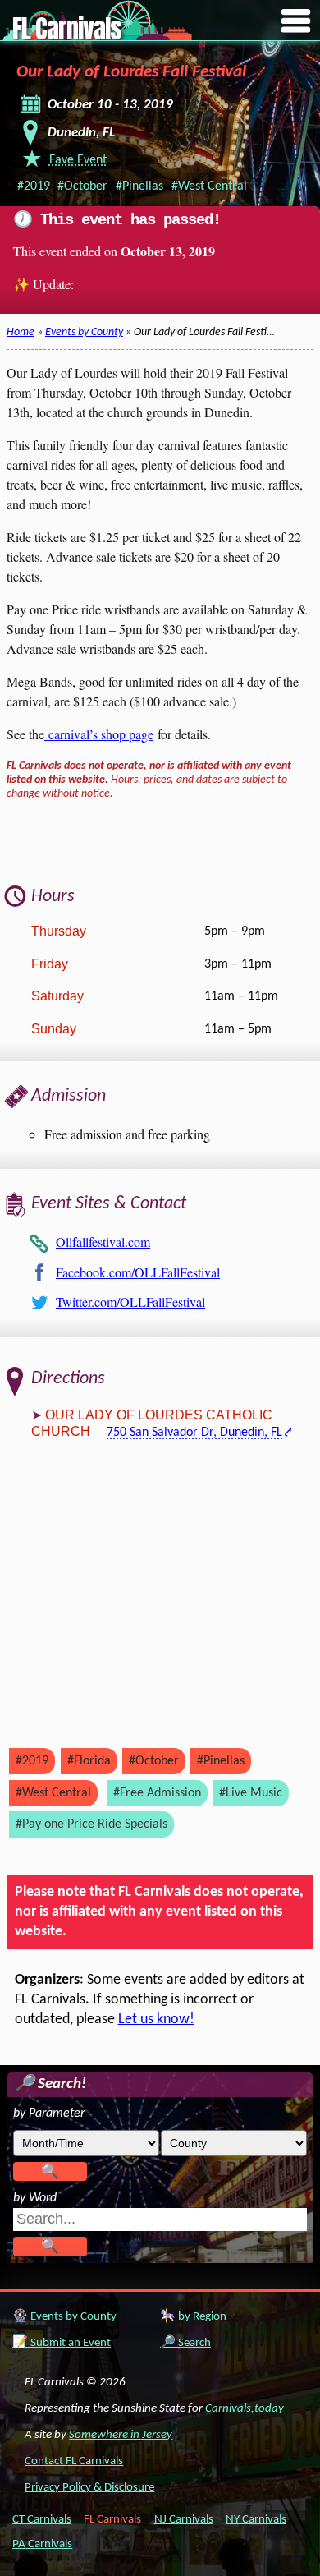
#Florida (89, 1761)
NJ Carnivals (184, 2520)
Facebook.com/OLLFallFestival (138, 1272)
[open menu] (296, 22)
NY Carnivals (256, 2520)
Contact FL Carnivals (74, 2461)
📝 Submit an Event (62, 2343)
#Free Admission (157, 1793)
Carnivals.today (245, 2409)
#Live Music (251, 1793)
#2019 (34, 186)
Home (21, 332)
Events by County (84, 332)
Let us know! (156, 2019)
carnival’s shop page (99, 734)
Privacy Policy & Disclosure (89, 2488)
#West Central (209, 186)
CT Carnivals (42, 2520)
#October (82, 186)
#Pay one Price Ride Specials (91, 1824)
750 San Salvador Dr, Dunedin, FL (194, 1433)
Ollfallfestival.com (103, 1242)
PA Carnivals (42, 2544)
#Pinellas (139, 186)
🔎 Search (185, 2343)
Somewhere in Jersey (121, 2435)
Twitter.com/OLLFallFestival (130, 1302)
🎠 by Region (193, 2317)
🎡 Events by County (64, 2317)
